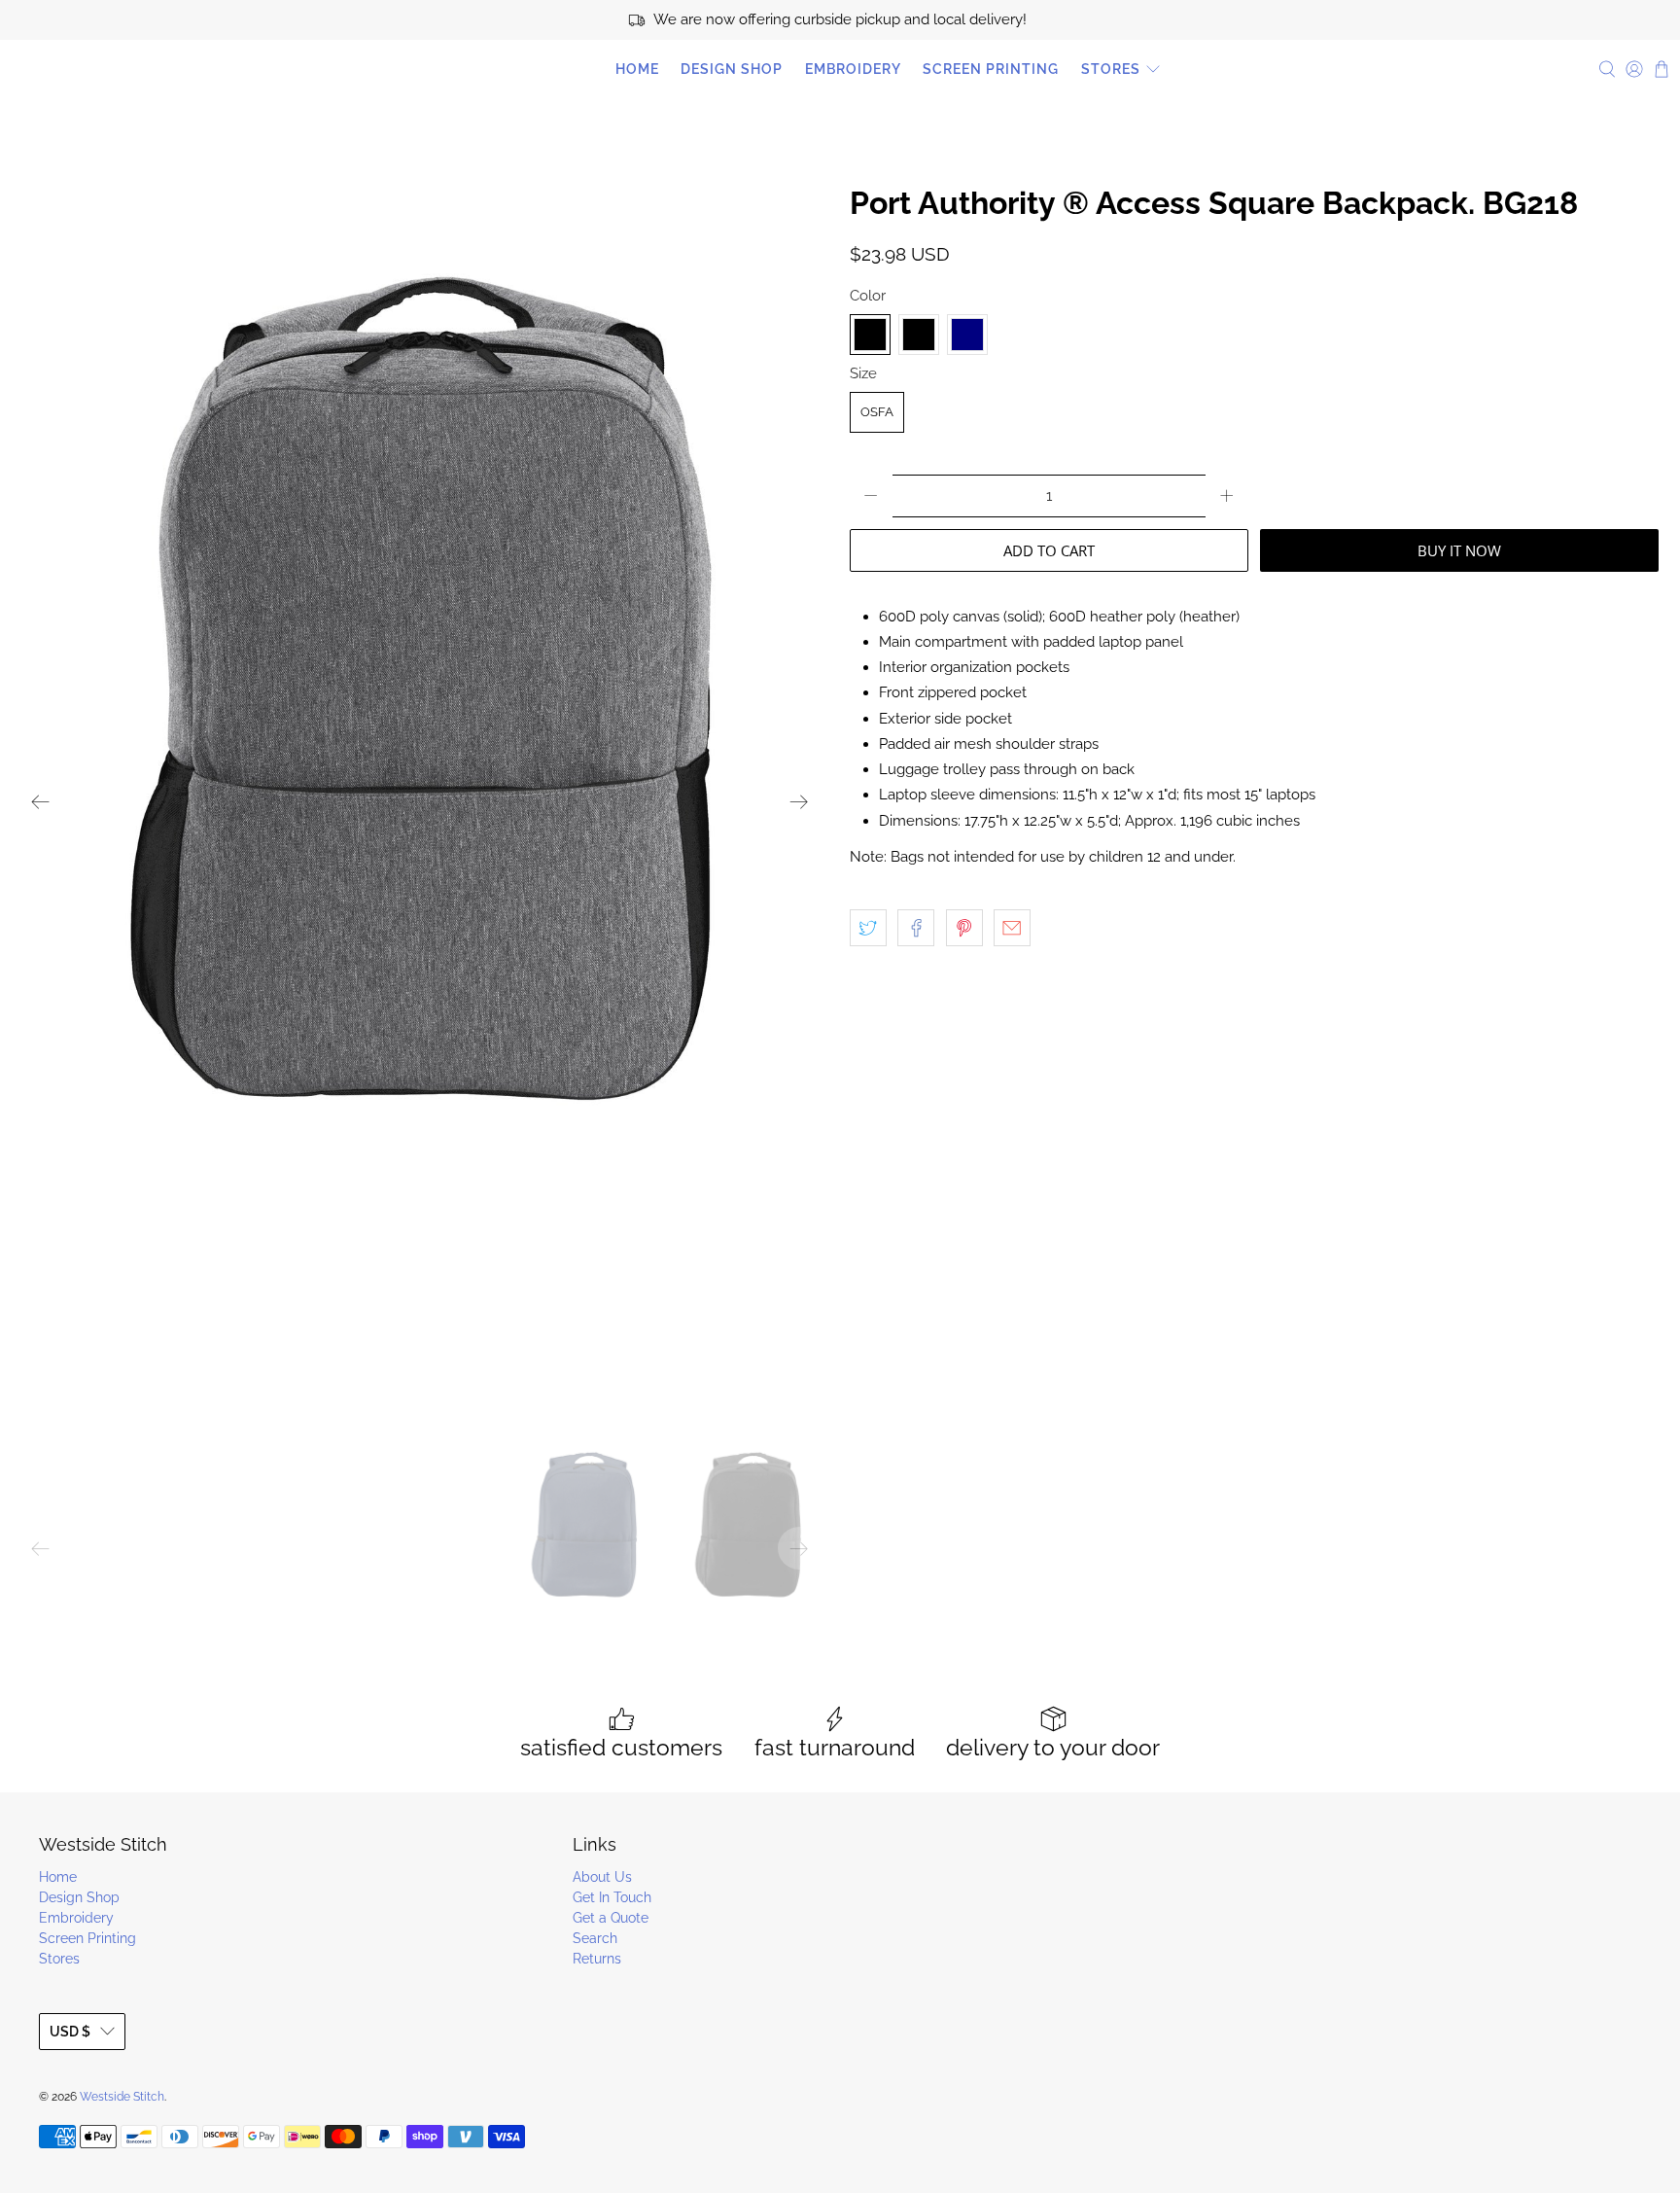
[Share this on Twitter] (868, 928)
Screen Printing (991, 69)
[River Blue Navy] (967, 335)
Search (595, 1938)
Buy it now (1459, 550)
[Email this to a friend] (1012, 928)
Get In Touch (612, 1897)
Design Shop (732, 69)
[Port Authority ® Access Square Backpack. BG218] (420, 801)
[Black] (870, 335)
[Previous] (41, 801)
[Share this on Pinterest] (964, 928)
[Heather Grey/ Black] (919, 335)
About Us (602, 1877)
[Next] (799, 801)
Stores (1111, 69)
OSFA (877, 412)
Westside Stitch (97, 69)
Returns (597, 1959)
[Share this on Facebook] (916, 928)
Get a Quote (611, 1918)
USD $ (70, 2032)
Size (863, 373)
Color (868, 296)
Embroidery (853, 69)
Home (637, 69)
